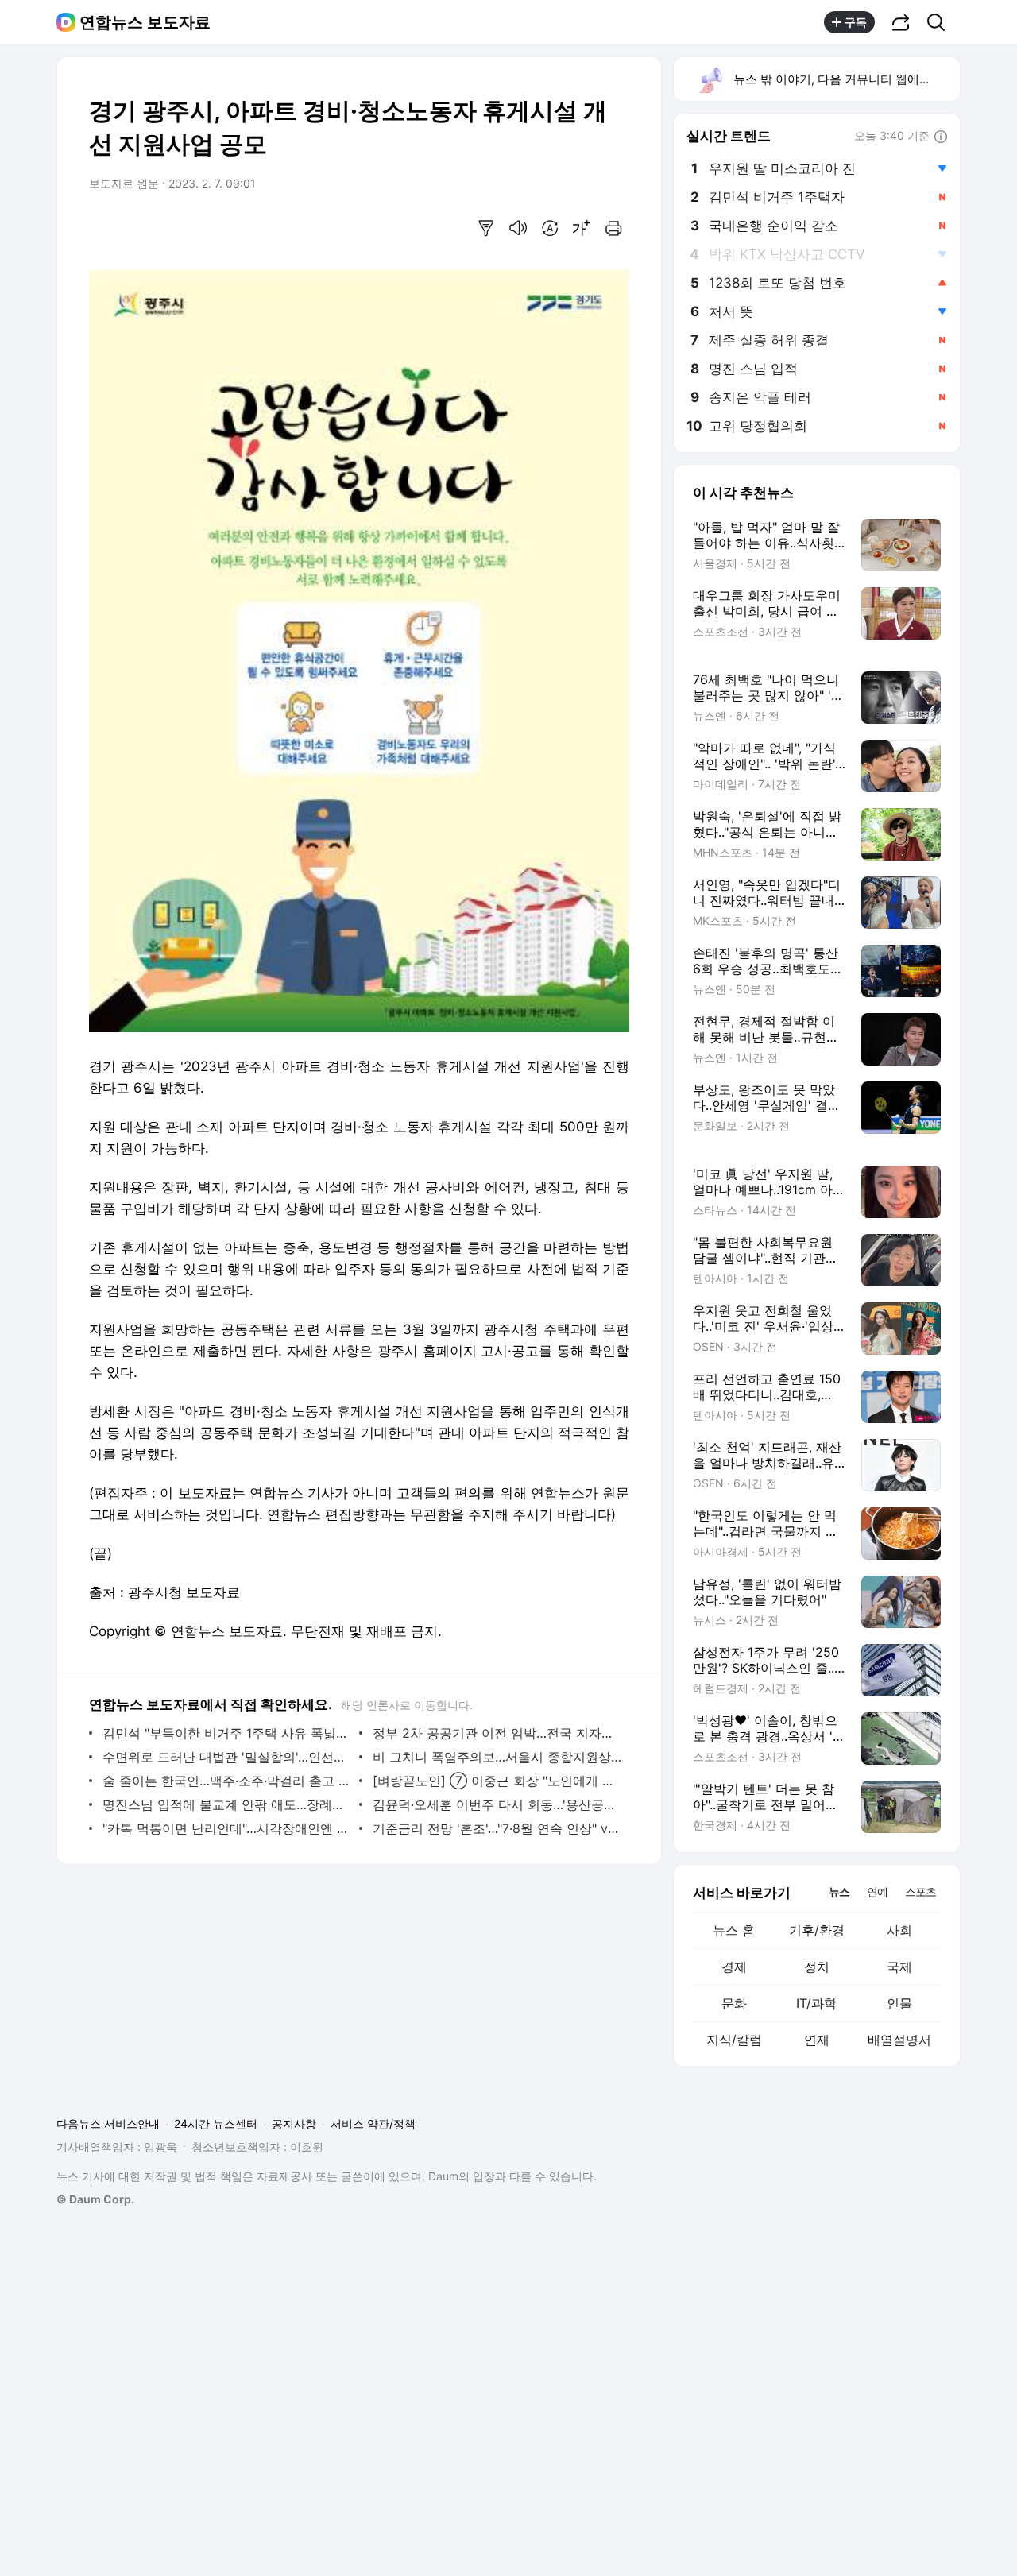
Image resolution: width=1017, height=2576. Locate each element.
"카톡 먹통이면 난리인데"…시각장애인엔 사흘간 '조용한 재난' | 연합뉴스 (227, 1828)
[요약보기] (486, 228)
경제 (734, 1967)
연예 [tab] (877, 1891)
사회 (899, 1930)
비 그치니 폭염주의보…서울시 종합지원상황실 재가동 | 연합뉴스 (497, 1757)
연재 (817, 2040)
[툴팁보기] (941, 137)
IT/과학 (816, 2003)
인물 (899, 2003)
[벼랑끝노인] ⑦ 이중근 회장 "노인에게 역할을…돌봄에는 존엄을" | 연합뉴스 (497, 1781)
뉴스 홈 (734, 1930)
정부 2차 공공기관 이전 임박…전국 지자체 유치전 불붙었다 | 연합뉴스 (497, 1733)
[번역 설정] (550, 228)
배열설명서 (899, 2040)
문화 (734, 2003)
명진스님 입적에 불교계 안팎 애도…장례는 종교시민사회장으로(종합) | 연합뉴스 (227, 1804)
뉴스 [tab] (839, 1891)
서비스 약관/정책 (373, 2123)
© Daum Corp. (95, 2199)
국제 (899, 1967)
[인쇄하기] (613, 228)
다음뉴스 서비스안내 (108, 2123)
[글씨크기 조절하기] (582, 228)
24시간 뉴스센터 (216, 2123)
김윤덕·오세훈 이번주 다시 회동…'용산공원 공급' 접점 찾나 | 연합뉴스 (497, 1804)
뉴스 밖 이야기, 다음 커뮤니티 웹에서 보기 (846, 79)
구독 (856, 22)
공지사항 (294, 2123)
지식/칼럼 (734, 2040)
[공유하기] (901, 22)
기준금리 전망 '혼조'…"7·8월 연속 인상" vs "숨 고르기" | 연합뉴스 (497, 1828)
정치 (817, 1967)
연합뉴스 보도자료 (145, 22)
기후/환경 (817, 1930)
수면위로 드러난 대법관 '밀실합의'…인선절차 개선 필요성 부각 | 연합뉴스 (227, 1757)
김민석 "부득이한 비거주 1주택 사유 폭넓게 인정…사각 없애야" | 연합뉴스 (227, 1733)
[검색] (941, 22)
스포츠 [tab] (920, 1891)
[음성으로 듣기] (518, 228)
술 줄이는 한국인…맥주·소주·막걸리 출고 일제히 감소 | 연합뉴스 (227, 1781)
